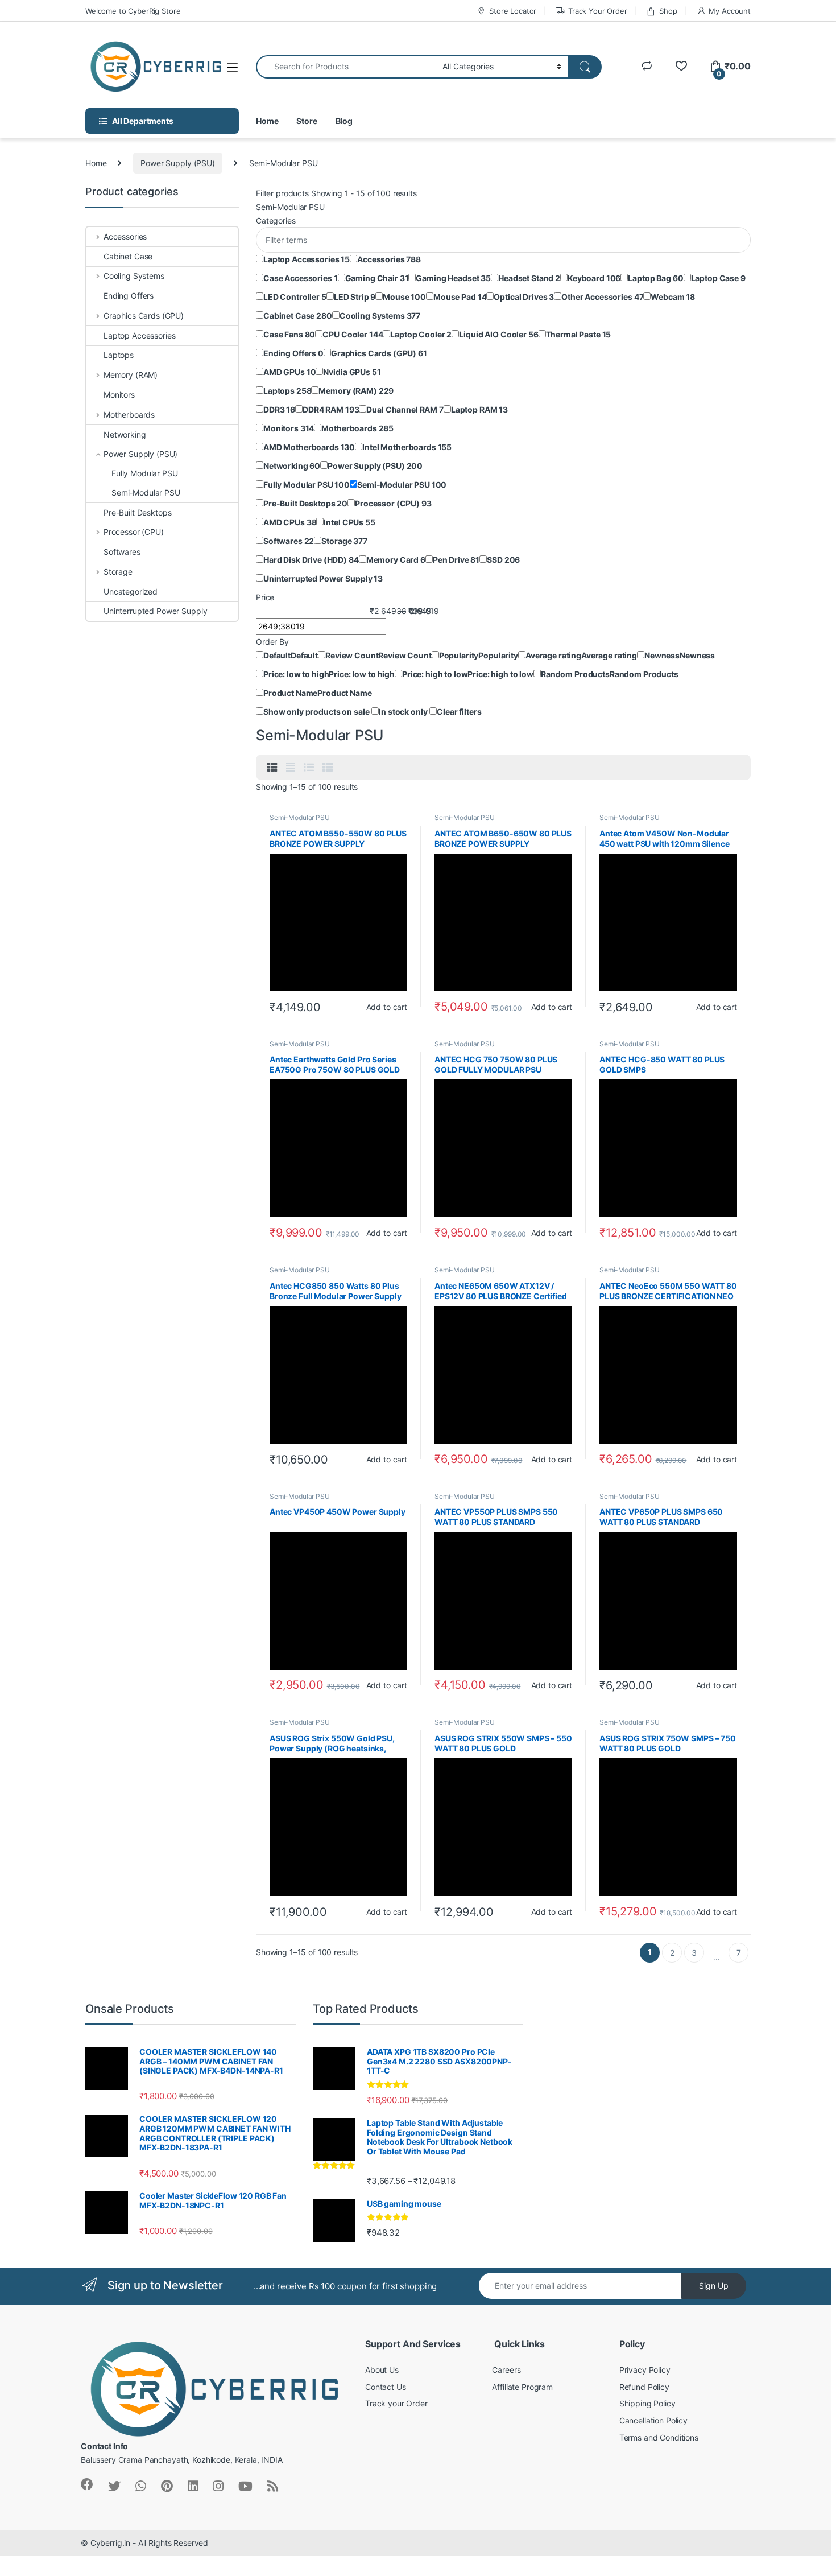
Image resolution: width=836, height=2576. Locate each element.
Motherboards (129, 415)
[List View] (309, 768)
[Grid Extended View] (291, 768)
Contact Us (386, 2387)
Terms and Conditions (659, 2437)
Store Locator (513, 11)
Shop (668, 11)
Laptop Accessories (139, 335)
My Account (730, 11)
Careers (506, 2370)
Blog (344, 121)
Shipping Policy (647, 2403)
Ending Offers (129, 296)
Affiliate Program (522, 2387)
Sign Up (714, 2286)
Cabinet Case (128, 256)
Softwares (122, 552)
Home (267, 121)
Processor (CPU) (134, 532)
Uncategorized (131, 592)
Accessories (125, 236)
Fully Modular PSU (145, 473)
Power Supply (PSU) (177, 163)
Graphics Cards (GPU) (144, 316)
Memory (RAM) (131, 375)
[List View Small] (328, 768)
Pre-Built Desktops (137, 512)
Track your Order (396, 2403)
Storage (118, 572)
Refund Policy (644, 2387)
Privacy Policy (645, 2370)
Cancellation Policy (653, 2420)
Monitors (119, 395)
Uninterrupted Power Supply (155, 611)
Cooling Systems (134, 276)
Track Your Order (598, 11)
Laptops (119, 355)
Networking (125, 434)
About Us (382, 2370)
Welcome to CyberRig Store (133, 11)
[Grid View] (272, 768)
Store (307, 121)
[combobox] (346, 67)
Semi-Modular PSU (300, 817)
